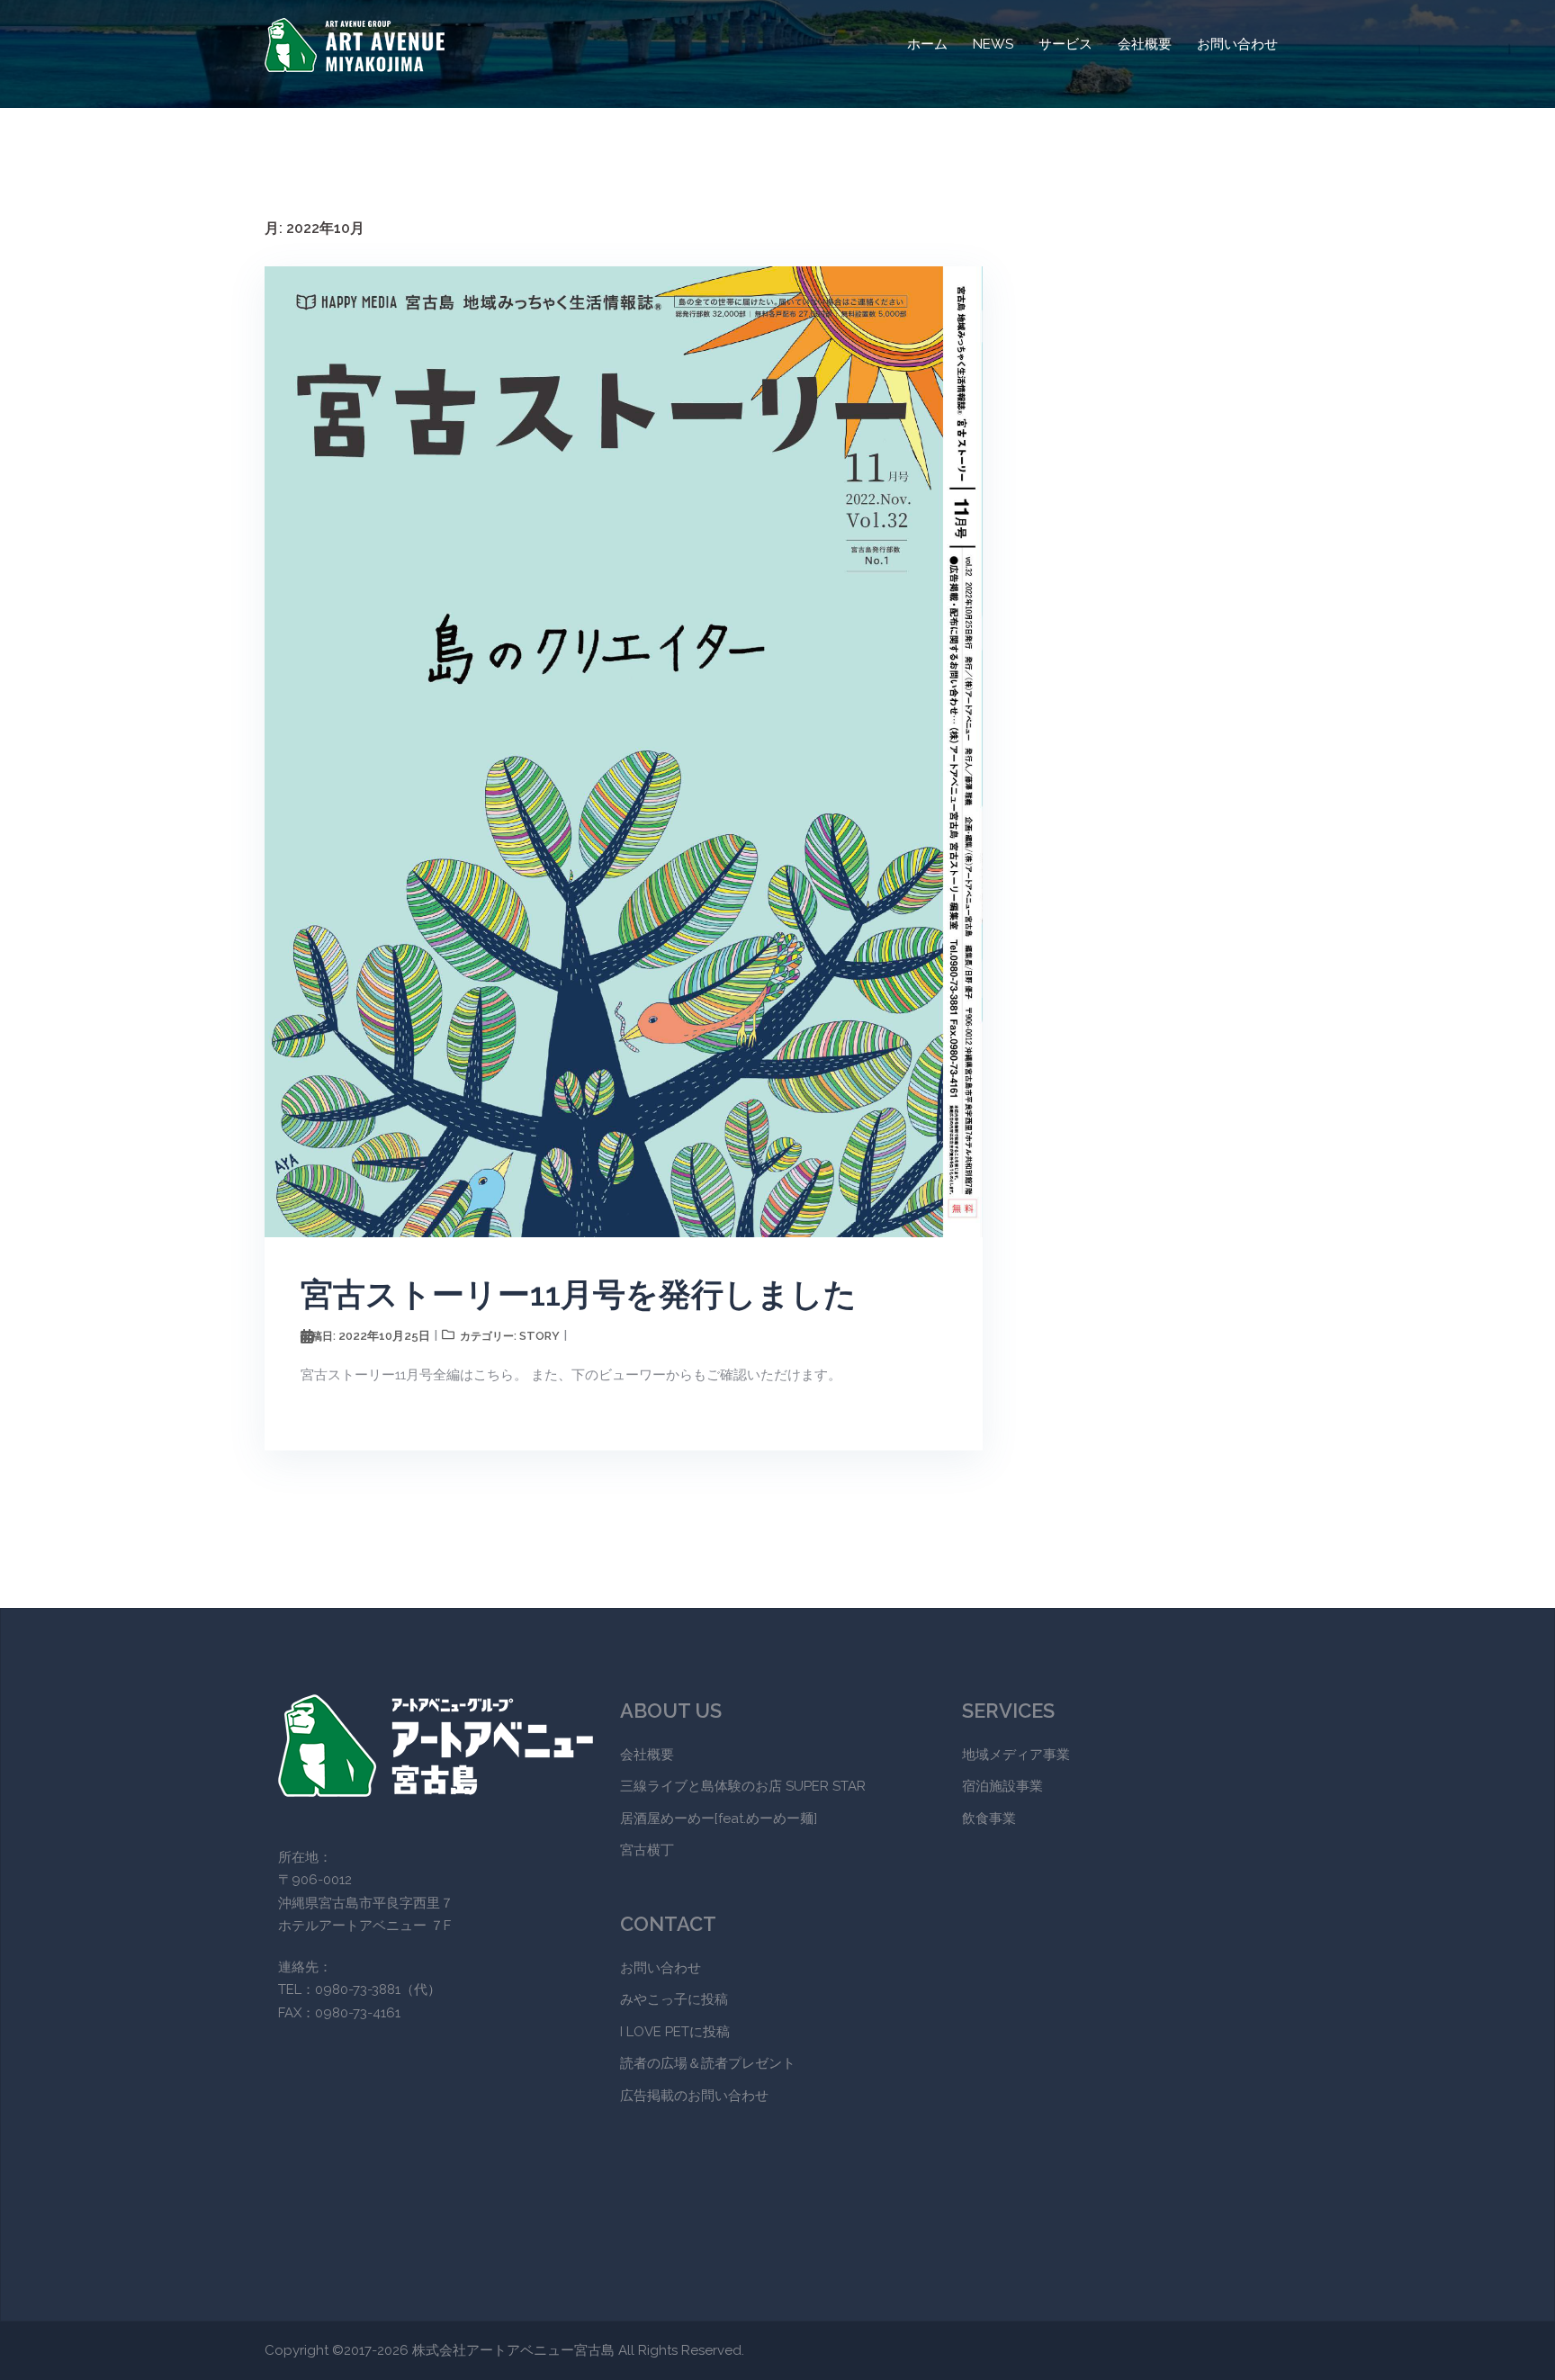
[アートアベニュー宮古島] (355, 44)
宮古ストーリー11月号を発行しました (579, 1294)
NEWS (993, 44)
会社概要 (1145, 44)
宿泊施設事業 (1002, 1786)
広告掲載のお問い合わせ (694, 2096)
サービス (1065, 44)
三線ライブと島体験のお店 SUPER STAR (743, 1786)
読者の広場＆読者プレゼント (708, 2063)
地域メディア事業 (1016, 1755)
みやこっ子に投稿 (674, 1999)
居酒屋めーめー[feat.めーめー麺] (719, 1819)
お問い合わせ (1237, 44)
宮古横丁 (647, 1850)
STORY (539, 1336)
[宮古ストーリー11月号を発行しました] (624, 750)
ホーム (927, 44)
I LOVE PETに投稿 (675, 2032)
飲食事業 (989, 1819)
